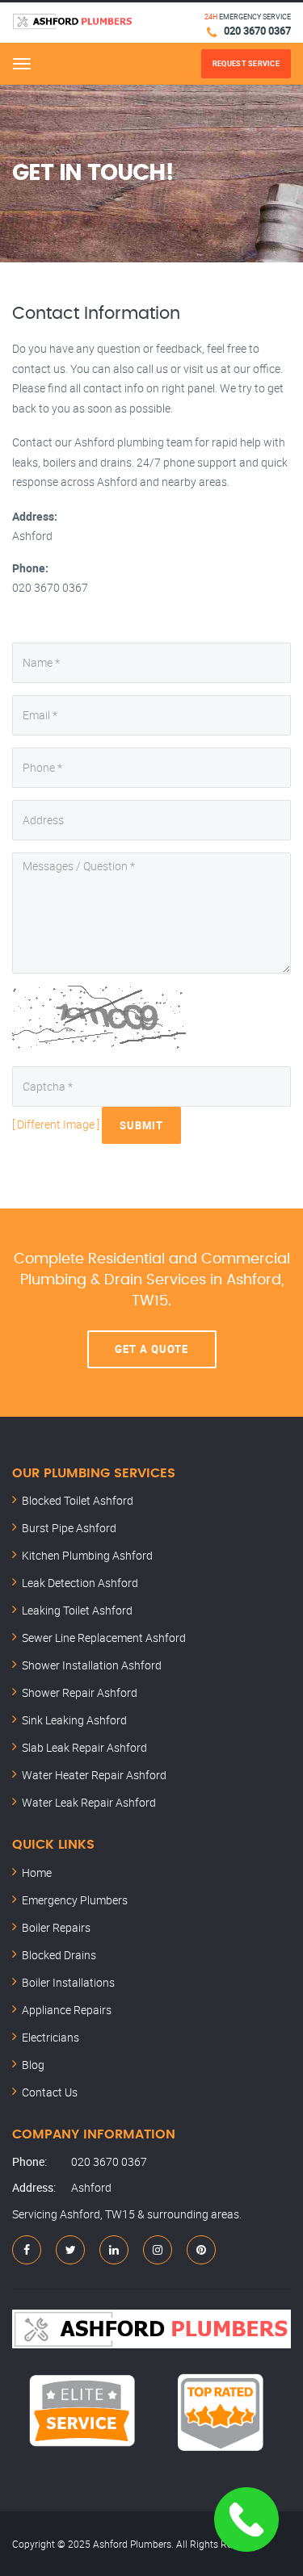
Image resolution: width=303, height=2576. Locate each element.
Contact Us (50, 2092)
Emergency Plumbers (75, 1900)
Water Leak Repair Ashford (89, 1802)
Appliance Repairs (67, 2010)
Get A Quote (151, 1349)
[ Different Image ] (56, 1123)
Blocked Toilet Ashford (78, 1500)
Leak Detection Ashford (80, 1583)
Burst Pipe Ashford (69, 1528)
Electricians (50, 2037)
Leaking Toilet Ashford (77, 1610)
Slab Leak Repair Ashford (84, 1747)
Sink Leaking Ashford (74, 1720)
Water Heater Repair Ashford (94, 1775)
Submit (141, 1125)
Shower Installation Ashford (92, 1665)
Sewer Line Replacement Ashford (104, 1638)
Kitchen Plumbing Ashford (87, 1555)
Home (37, 1872)
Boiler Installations (68, 1982)
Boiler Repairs (56, 1927)
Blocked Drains (59, 1955)
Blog (33, 2065)
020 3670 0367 (257, 31)
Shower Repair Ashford (80, 1692)
